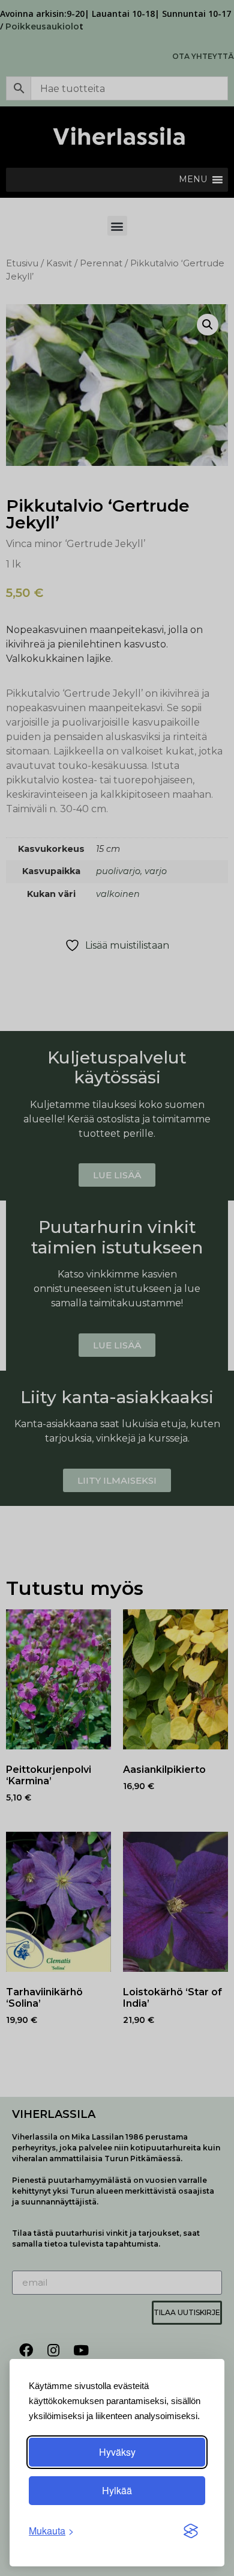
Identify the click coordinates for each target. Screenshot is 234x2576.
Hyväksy (117, 2452)
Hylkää (117, 2490)
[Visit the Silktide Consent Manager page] (191, 2531)
